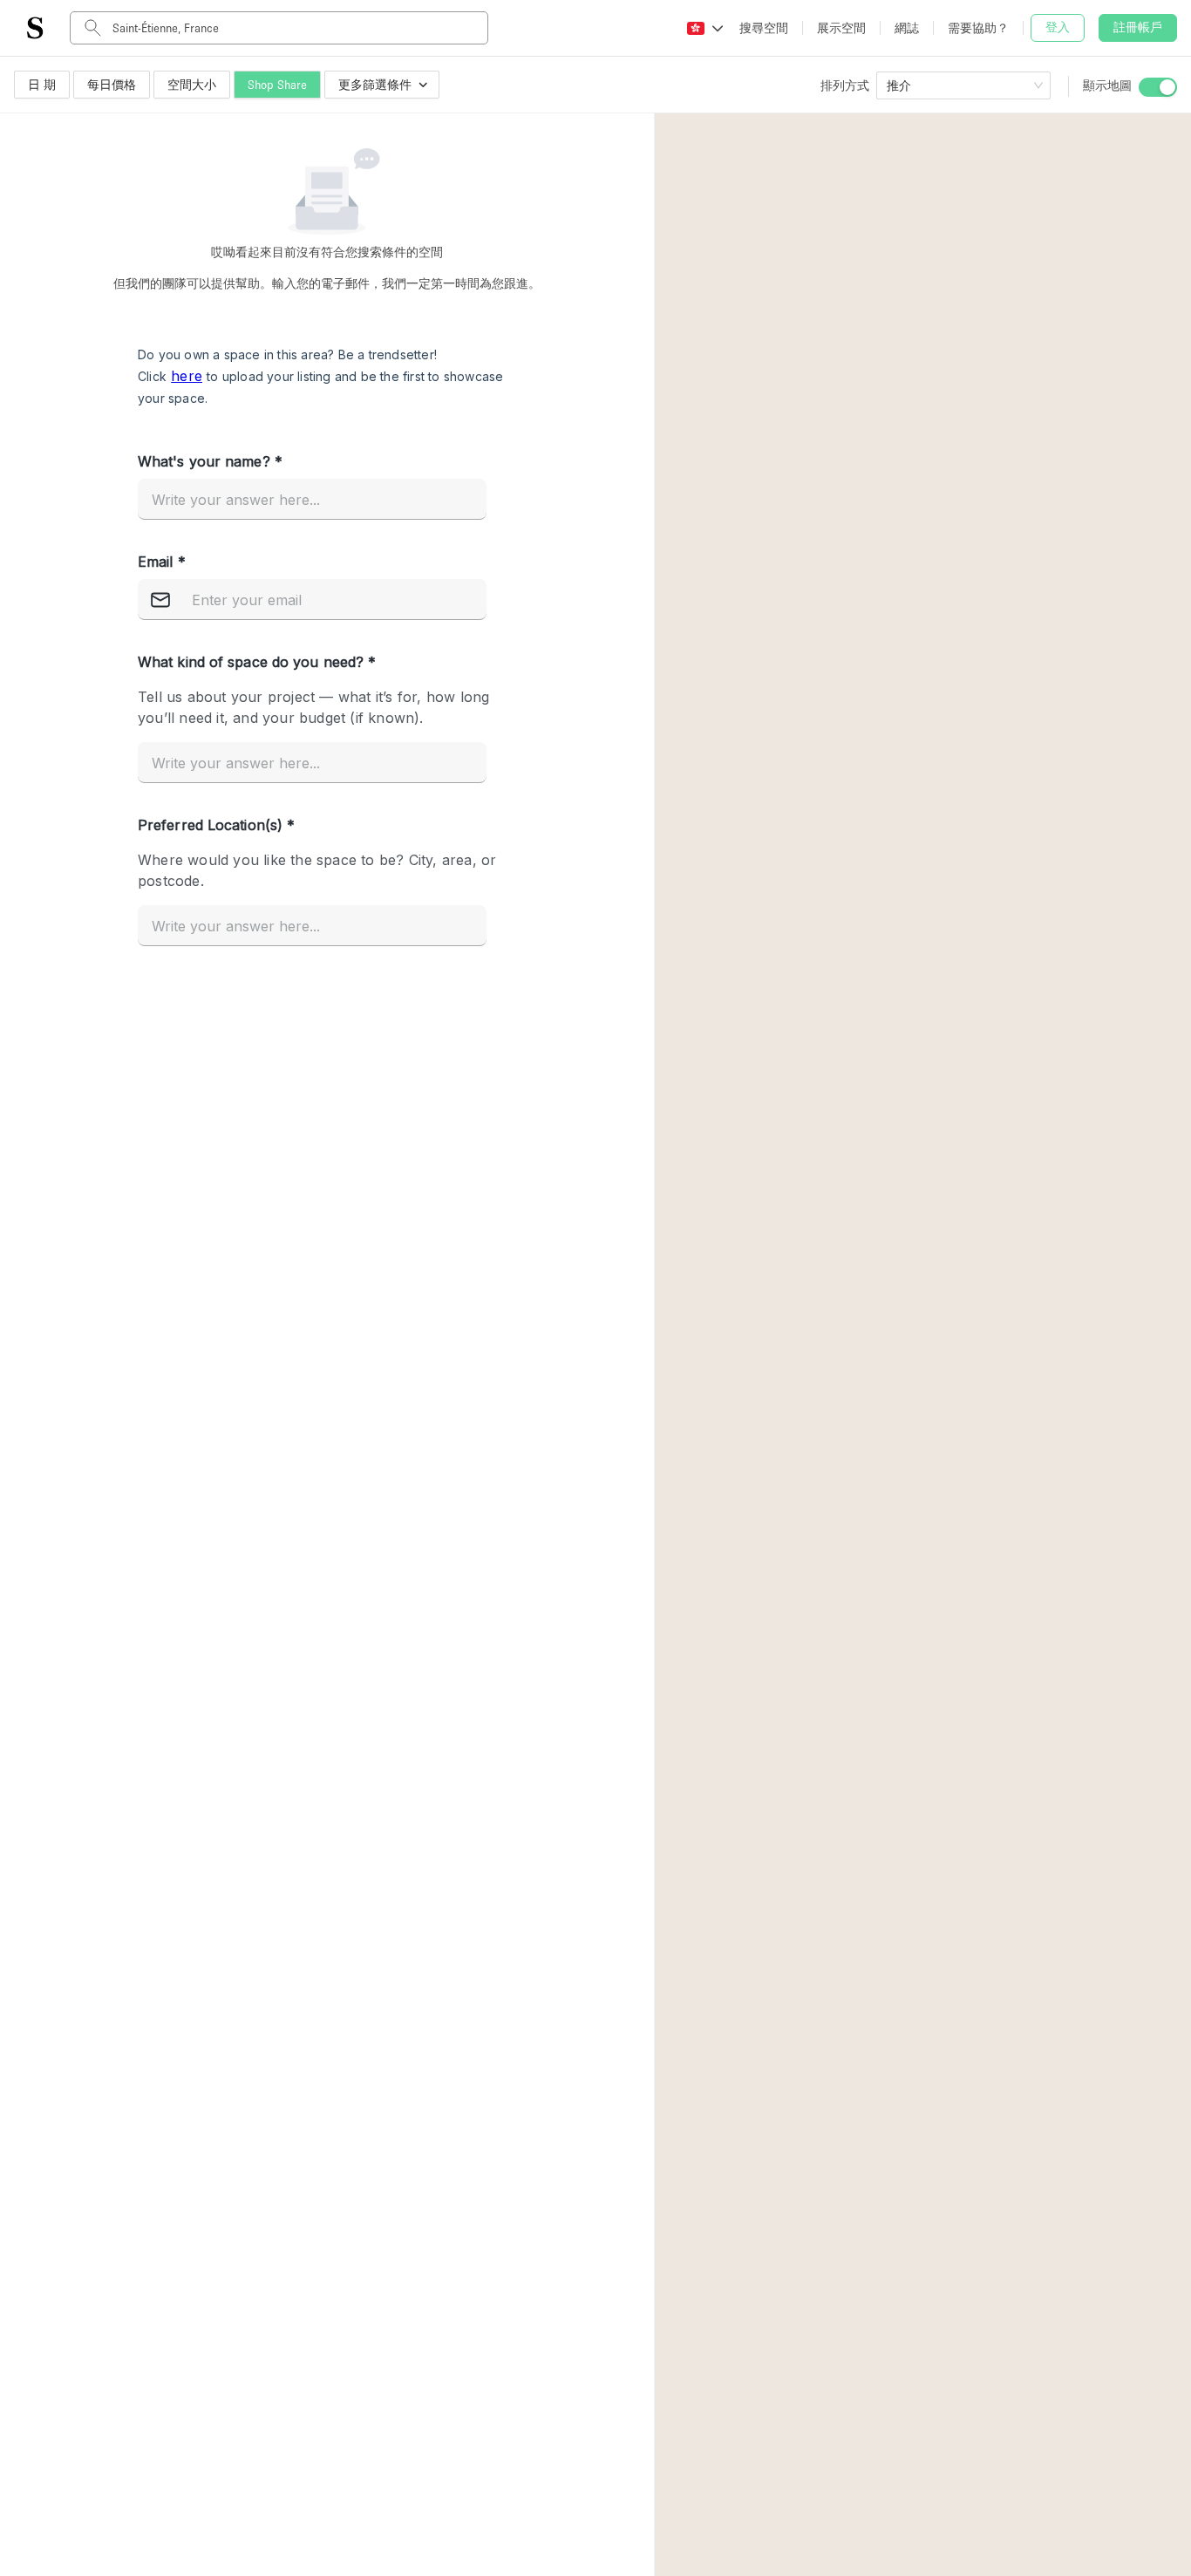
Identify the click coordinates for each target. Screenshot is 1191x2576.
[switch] (1158, 87)
